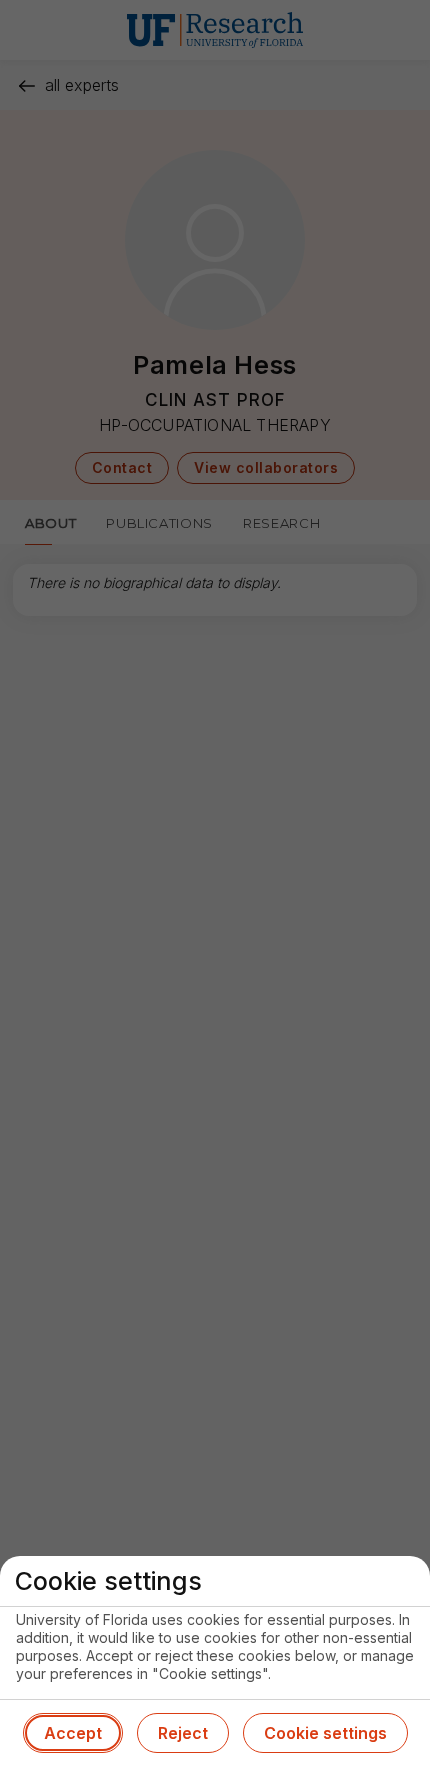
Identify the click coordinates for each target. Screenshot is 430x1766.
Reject (183, 1733)
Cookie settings (325, 1733)
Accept (73, 1733)
